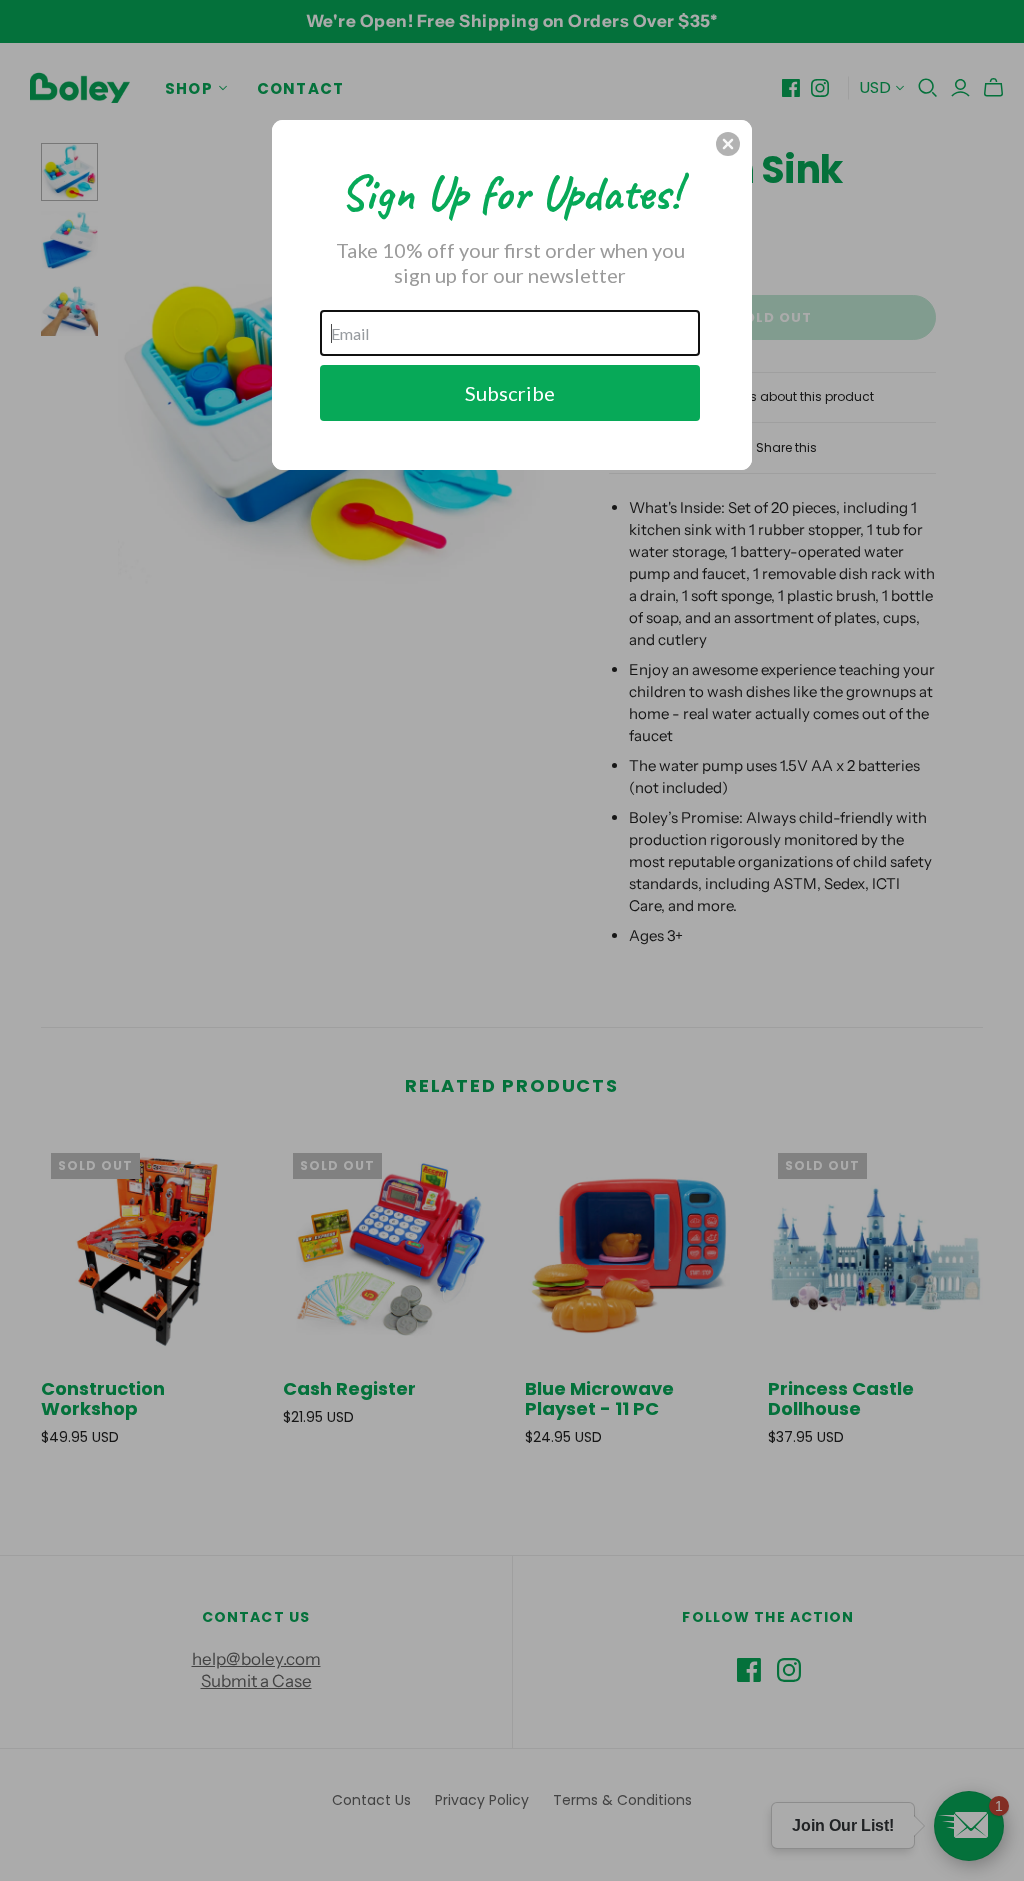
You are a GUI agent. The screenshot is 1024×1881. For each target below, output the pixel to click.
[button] (728, 144)
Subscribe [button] (510, 393)
